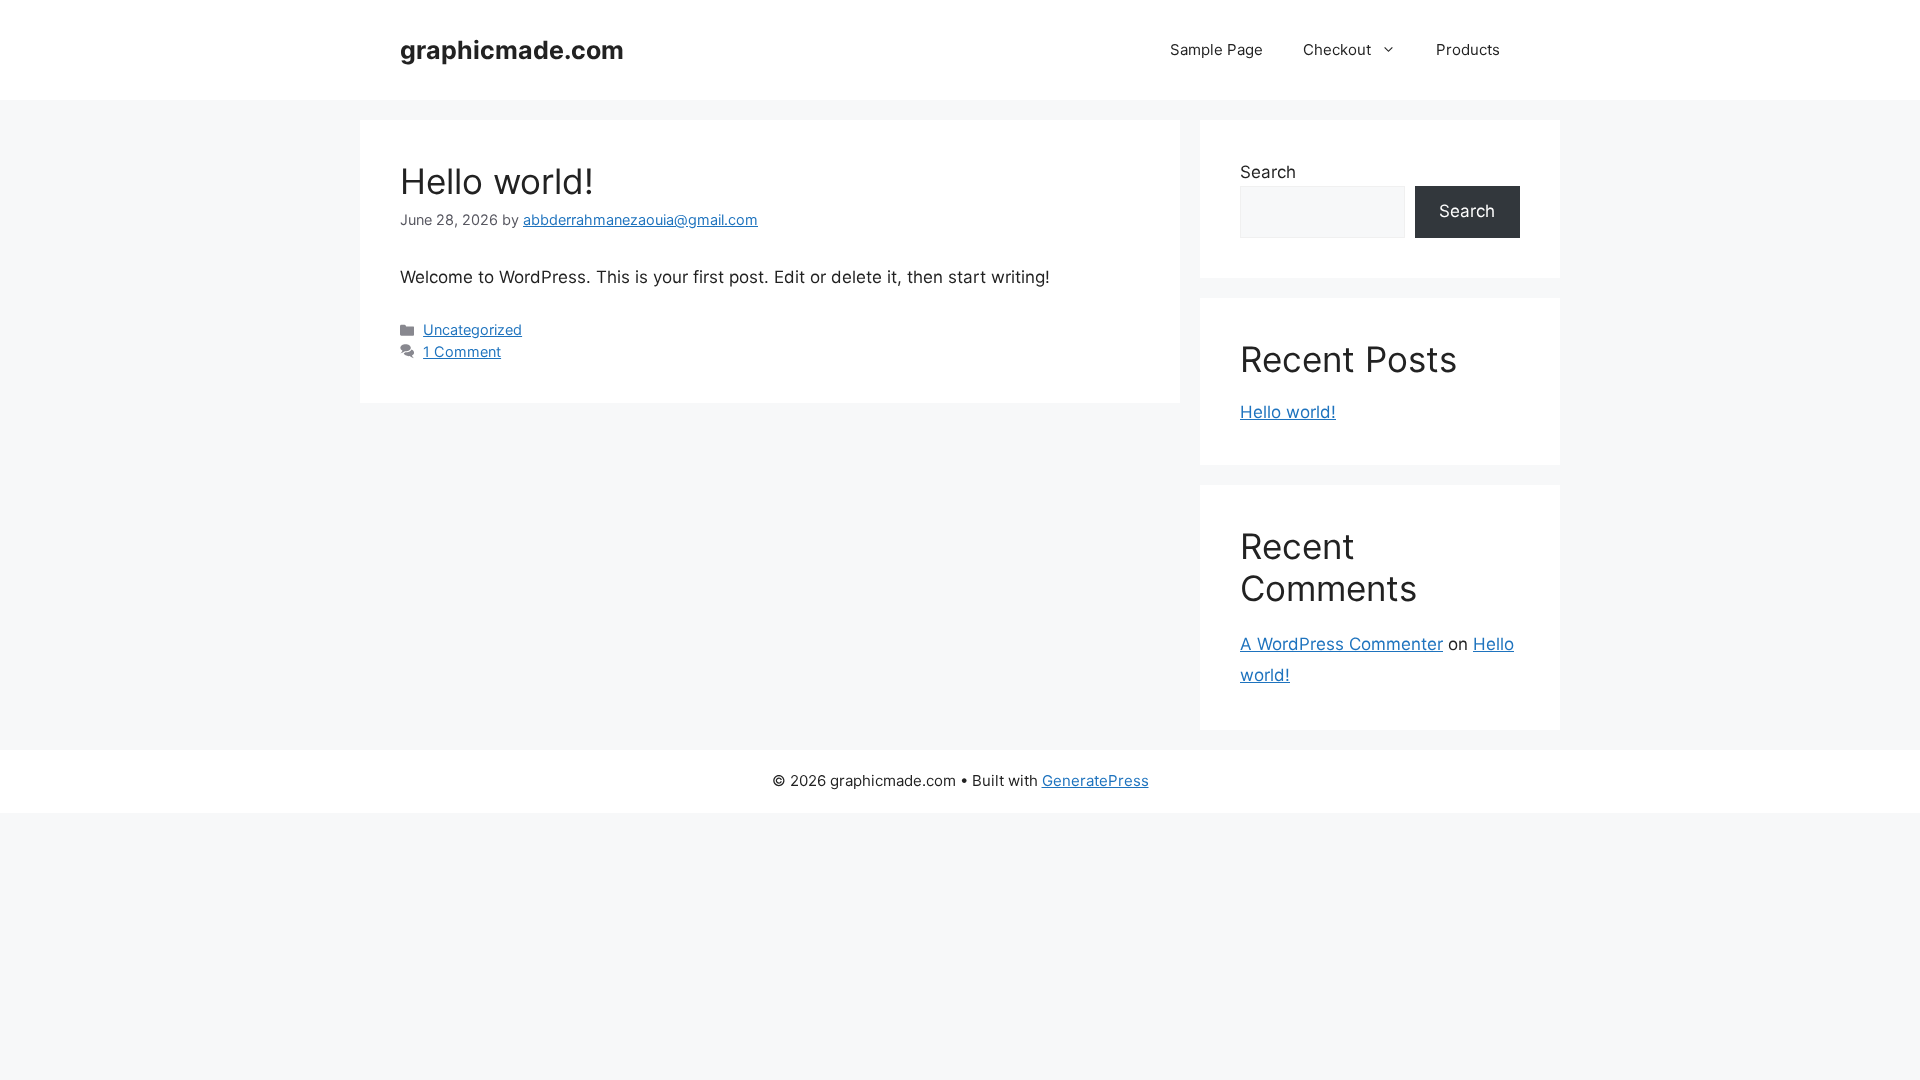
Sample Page (1216, 49)
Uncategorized (472, 329)
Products (1468, 49)
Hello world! (497, 181)
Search (1268, 172)
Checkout (1337, 49)
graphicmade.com (512, 50)
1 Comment (462, 351)
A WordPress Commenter (1341, 644)
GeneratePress (1095, 780)
